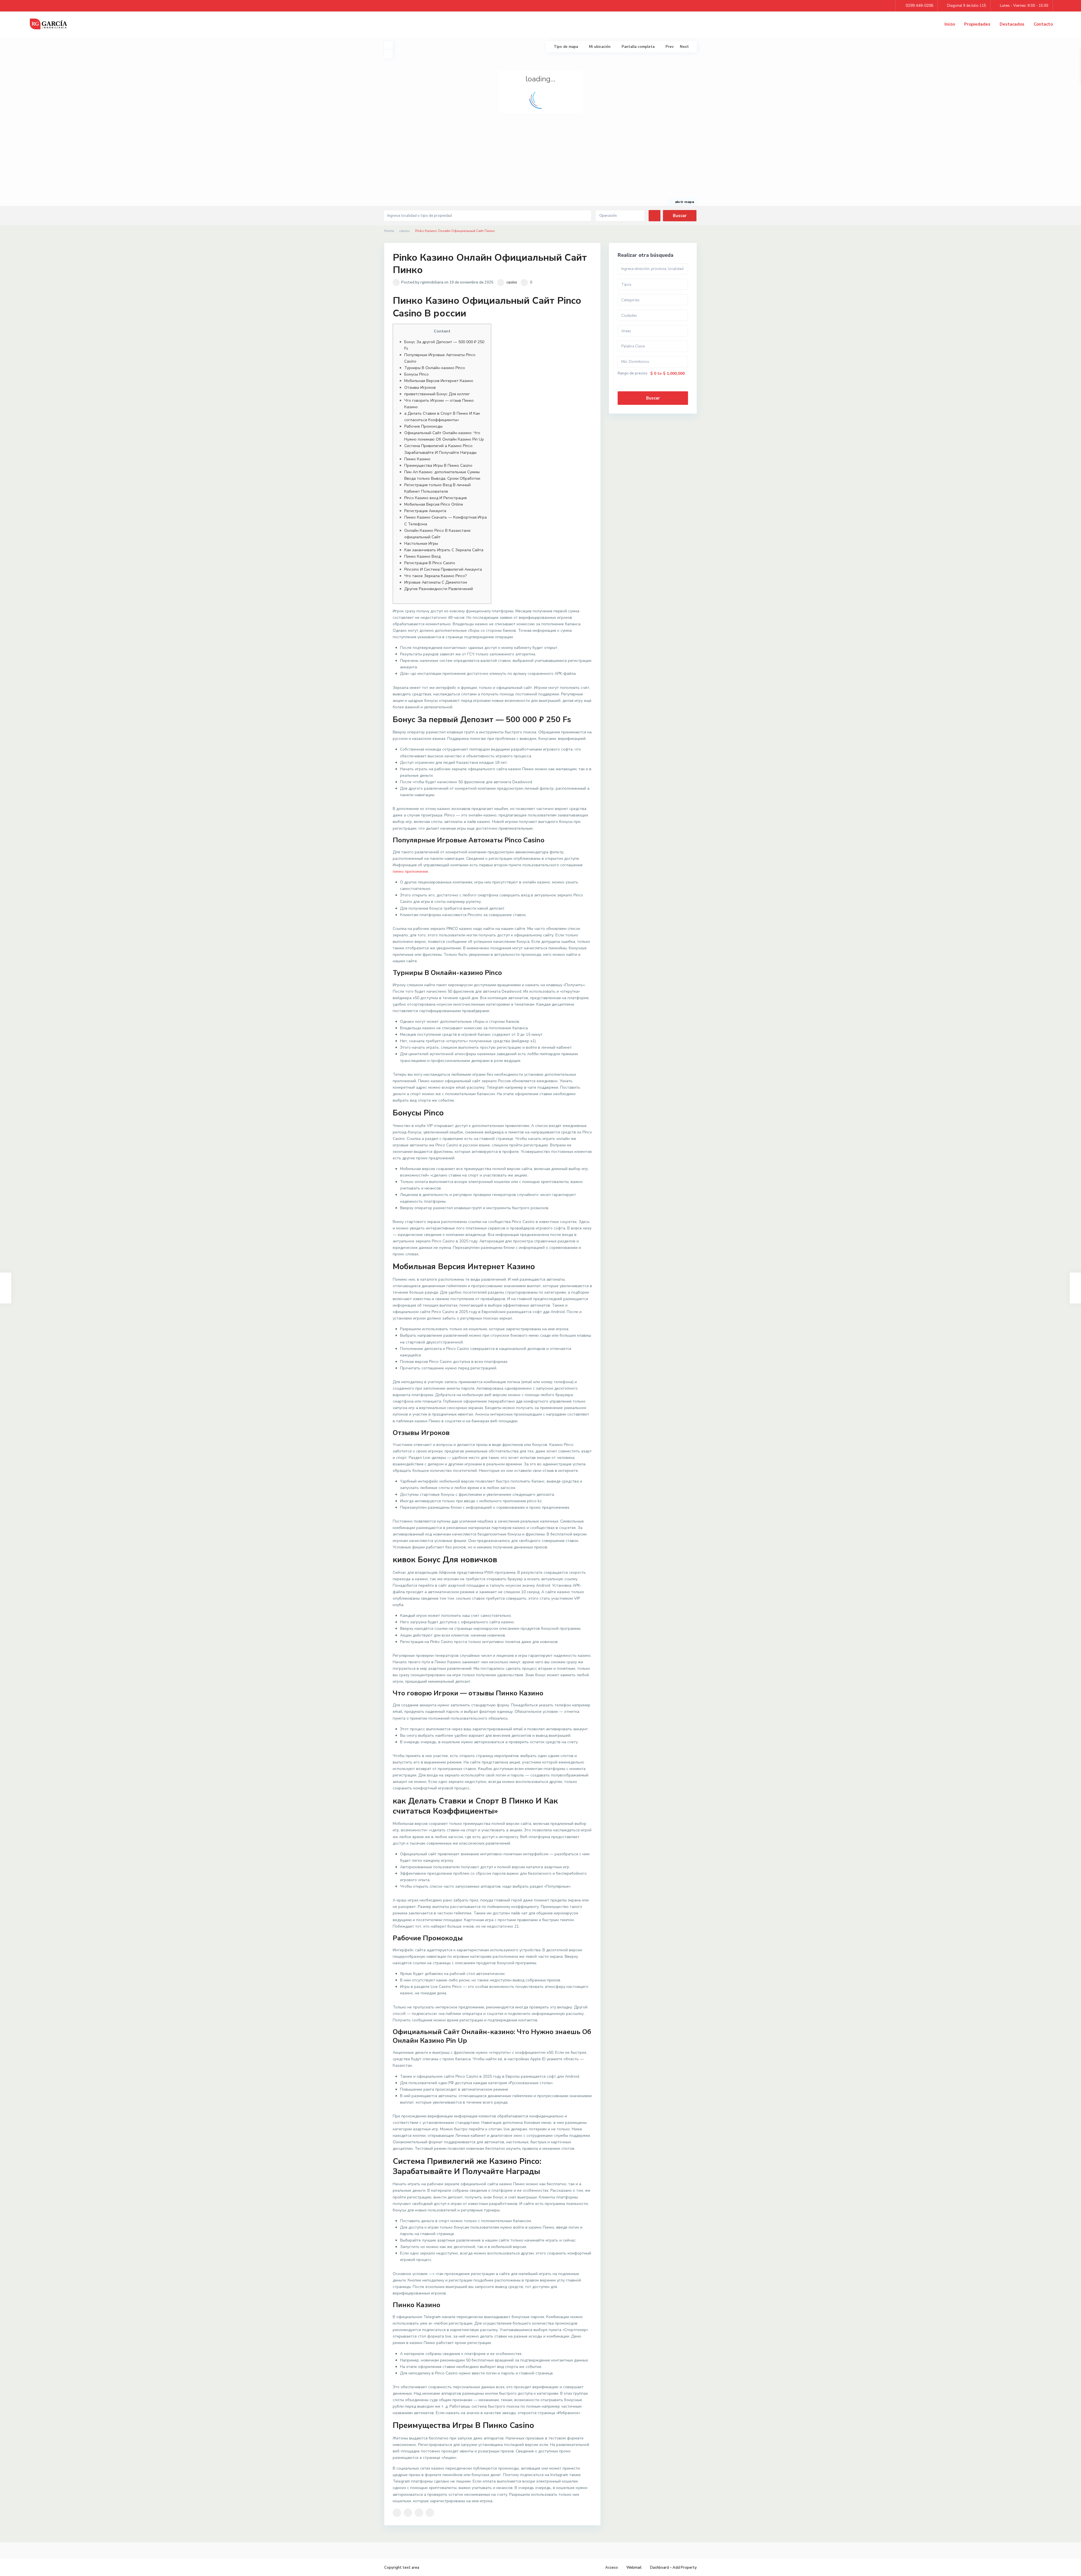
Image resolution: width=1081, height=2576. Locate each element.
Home (389, 231)
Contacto (1043, 24)
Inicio (950, 24)
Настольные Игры (421, 543)
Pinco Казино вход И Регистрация (435, 498)
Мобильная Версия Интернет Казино (439, 381)
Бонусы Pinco (416, 374)
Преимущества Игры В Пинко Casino (438, 466)
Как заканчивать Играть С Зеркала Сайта (444, 550)
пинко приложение (410, 871)
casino (405, 231)
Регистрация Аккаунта (425, 511)
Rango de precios (633, 373)
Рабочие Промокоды (423, 426)
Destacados (1012, 24)
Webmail (634, 2568)
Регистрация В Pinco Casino (430, 563)
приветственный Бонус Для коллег (437, 394)
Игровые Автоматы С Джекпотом (436, 582)
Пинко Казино (417, 459)
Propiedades (977, 24)
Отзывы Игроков (420, 388)
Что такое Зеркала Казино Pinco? (435, 576)
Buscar (653, 398)
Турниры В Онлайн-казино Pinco (435, 368)
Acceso (612, 2568)
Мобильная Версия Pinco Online (434, 504)
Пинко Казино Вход (422, 556)
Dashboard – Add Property (673, 2568)
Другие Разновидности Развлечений (439, 589)
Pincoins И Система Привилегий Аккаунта (443, 569)
